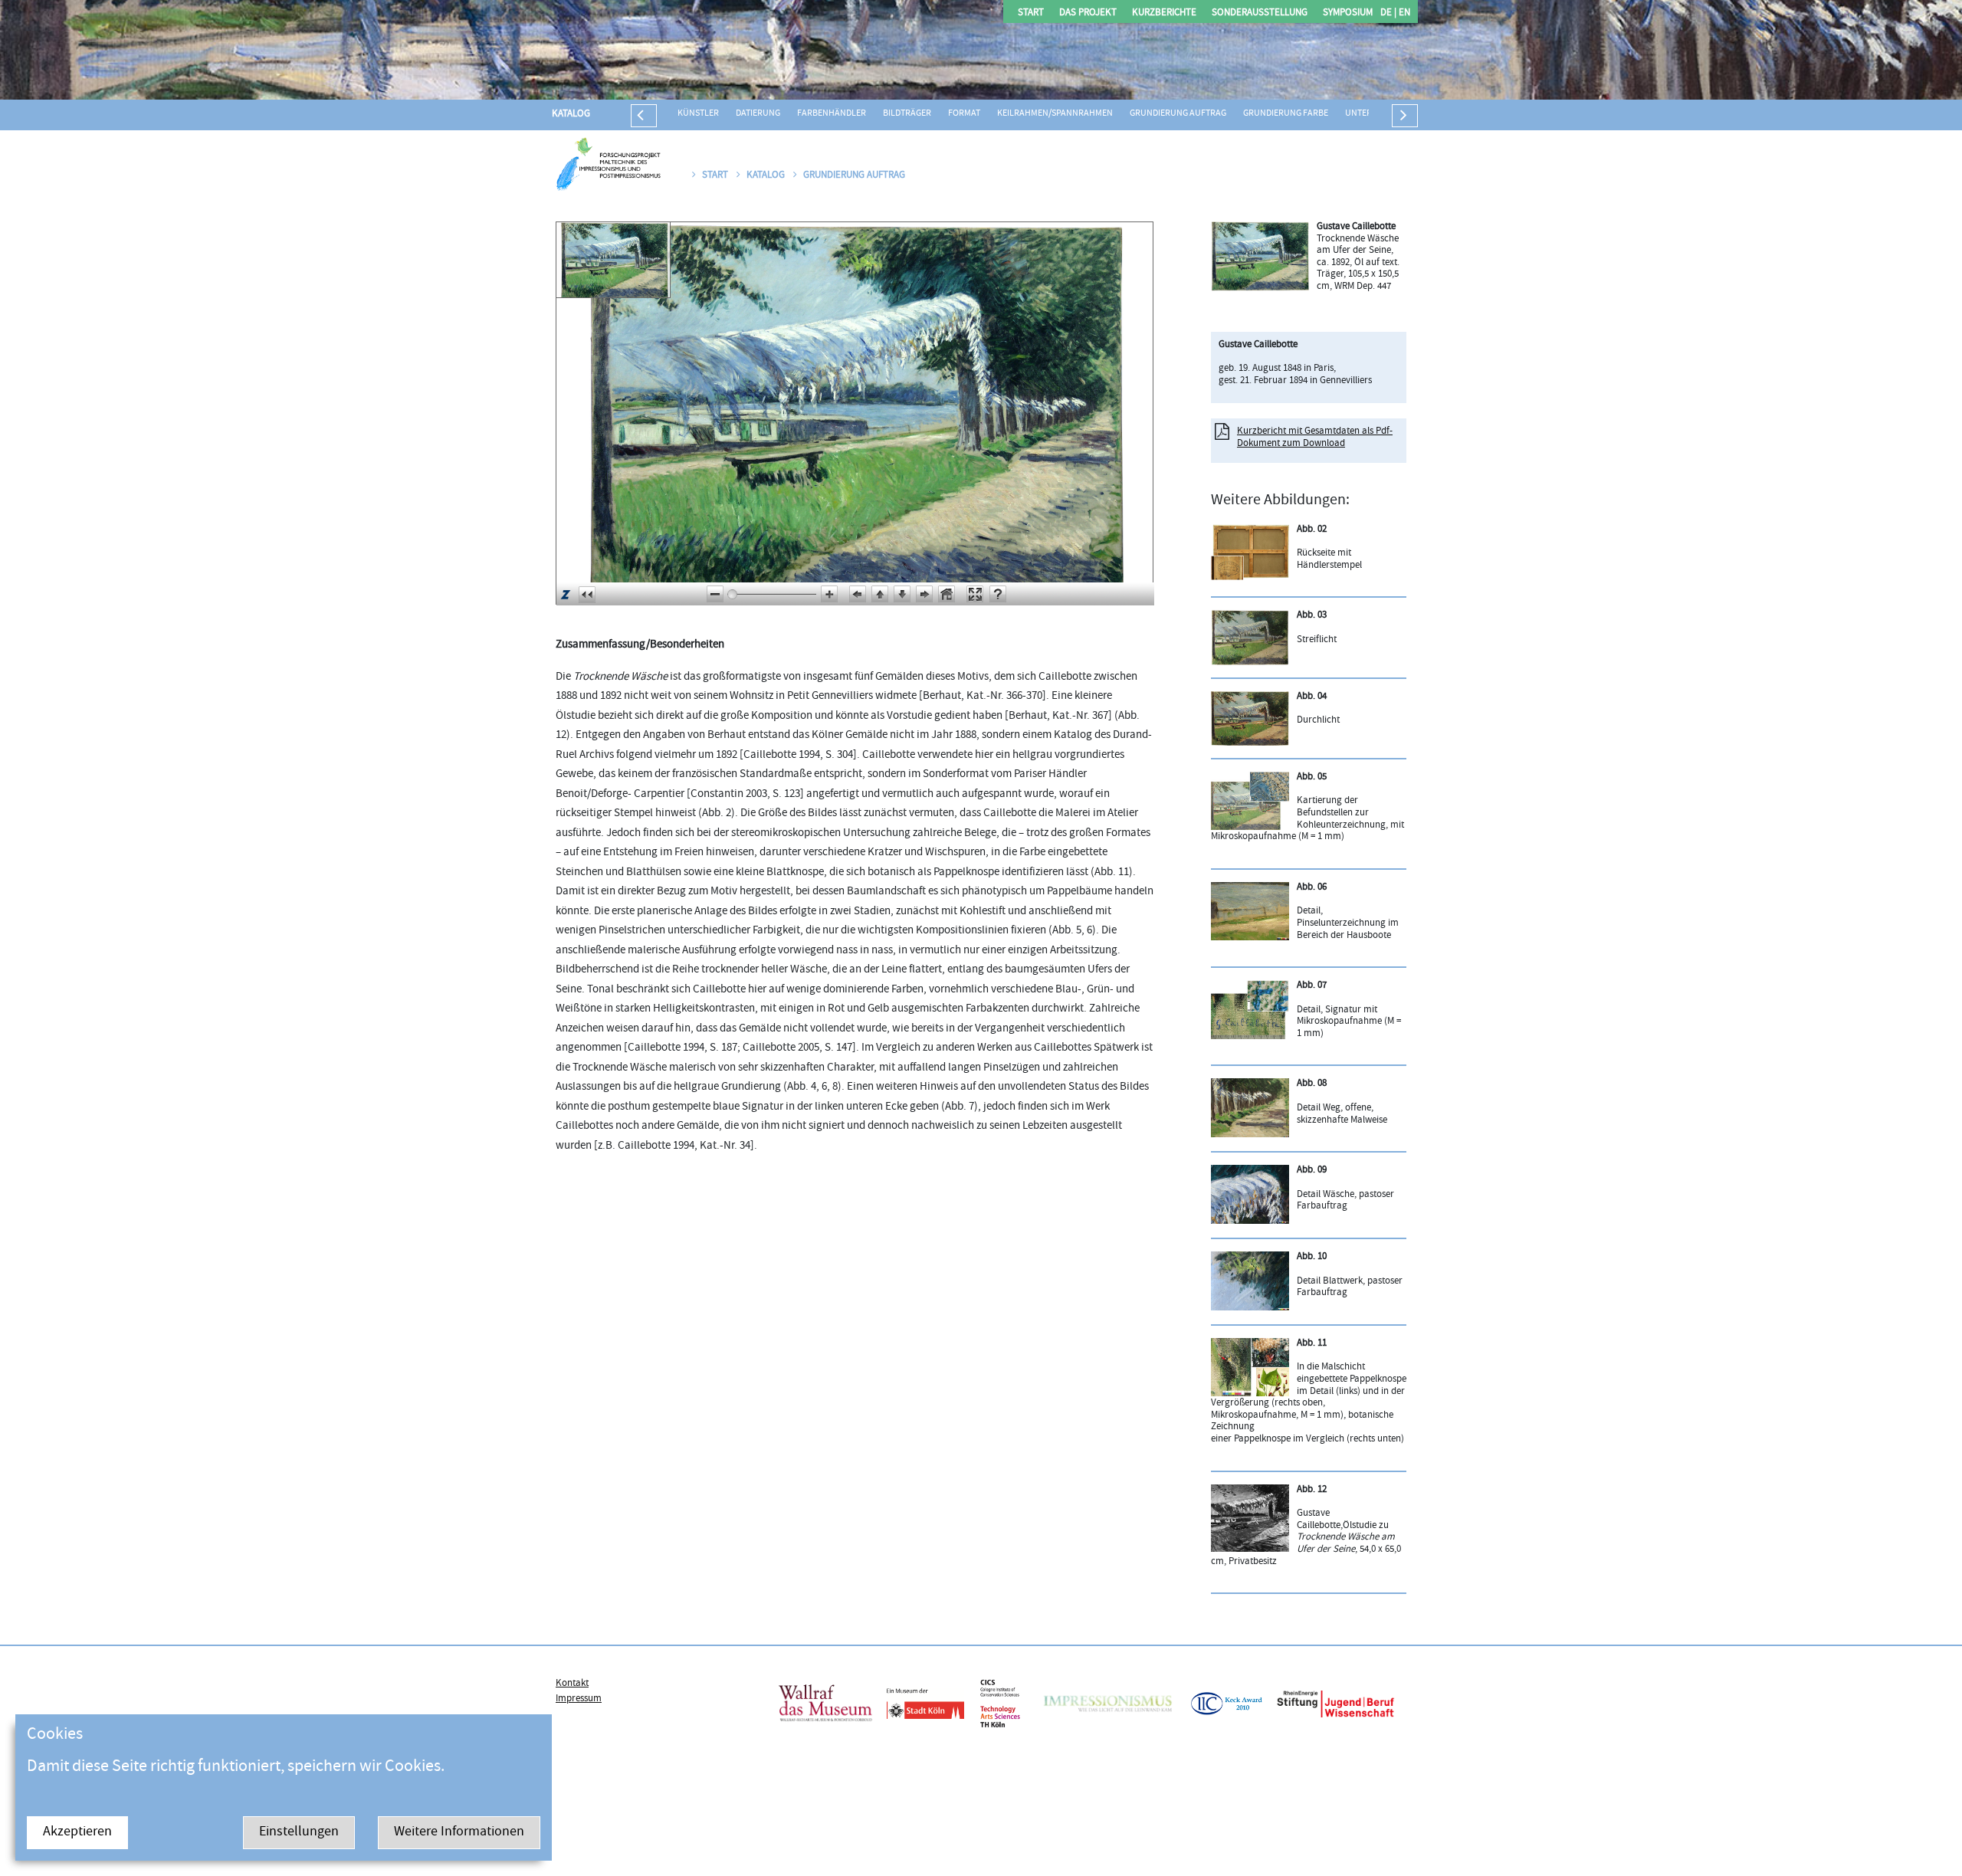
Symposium (1348, 13)
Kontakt (572, 1684)
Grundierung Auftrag (1178, 114)
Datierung (758, 114)
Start (1031, 13)
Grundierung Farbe (1286, 114)
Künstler (698, 114)
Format (964, 114)
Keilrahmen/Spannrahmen (1055, 114)
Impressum (579, 1699)
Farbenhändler (832, 114)
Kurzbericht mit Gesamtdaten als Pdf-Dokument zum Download (1315, 438)
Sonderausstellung (1260, 13)
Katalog (571, 114)
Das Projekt (1088, 13)
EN (1403, 13)
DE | (1388, 13)
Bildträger (907, 114)
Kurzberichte (1164, 13)
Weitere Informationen (459, 1833)
